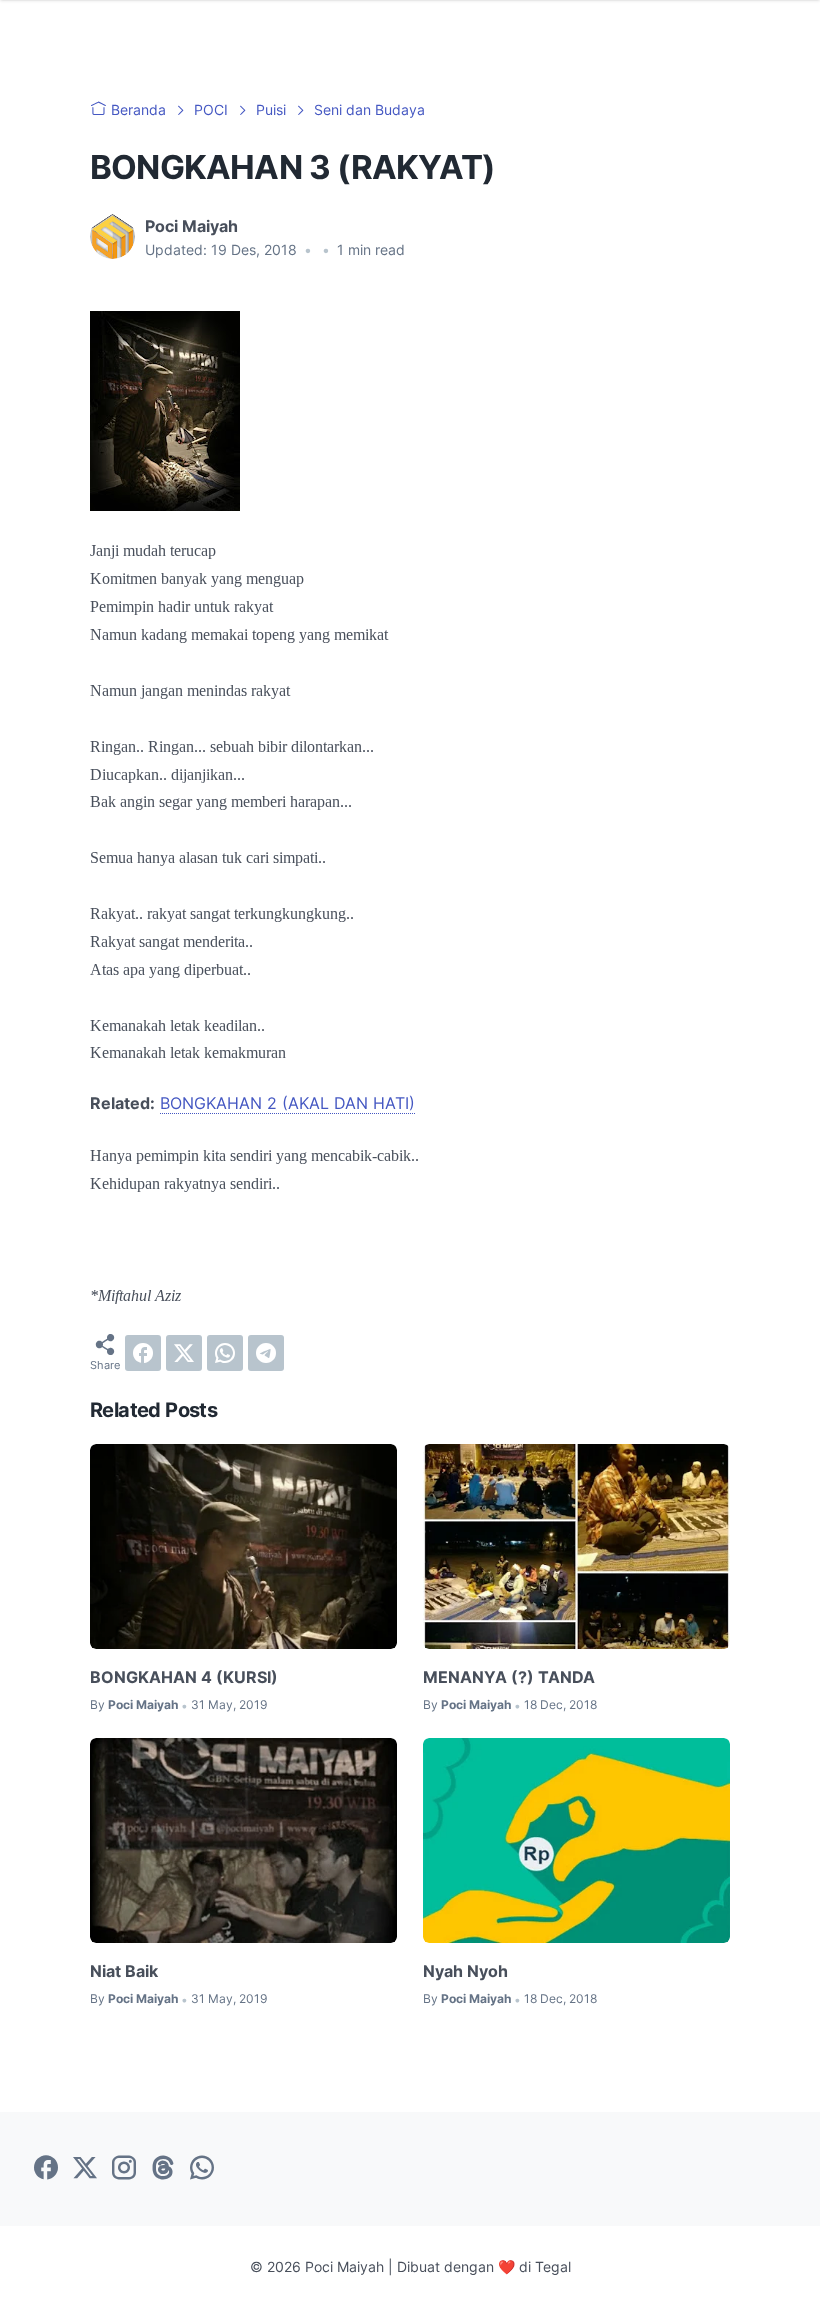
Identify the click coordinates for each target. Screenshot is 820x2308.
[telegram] (266, 1353)
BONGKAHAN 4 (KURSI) (184, 1677)
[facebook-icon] (46, 2169)
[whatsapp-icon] (202, 2169)
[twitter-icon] (85, 2169)
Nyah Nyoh (465, 1971)
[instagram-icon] (124, 2169)
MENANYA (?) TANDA (509, 1677)
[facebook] (143, 1353)
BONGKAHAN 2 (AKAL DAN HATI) (287, 1103)
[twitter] (184, 1353)
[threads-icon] (163, 2169)
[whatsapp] (225, 1353)
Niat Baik (124, 1971)
